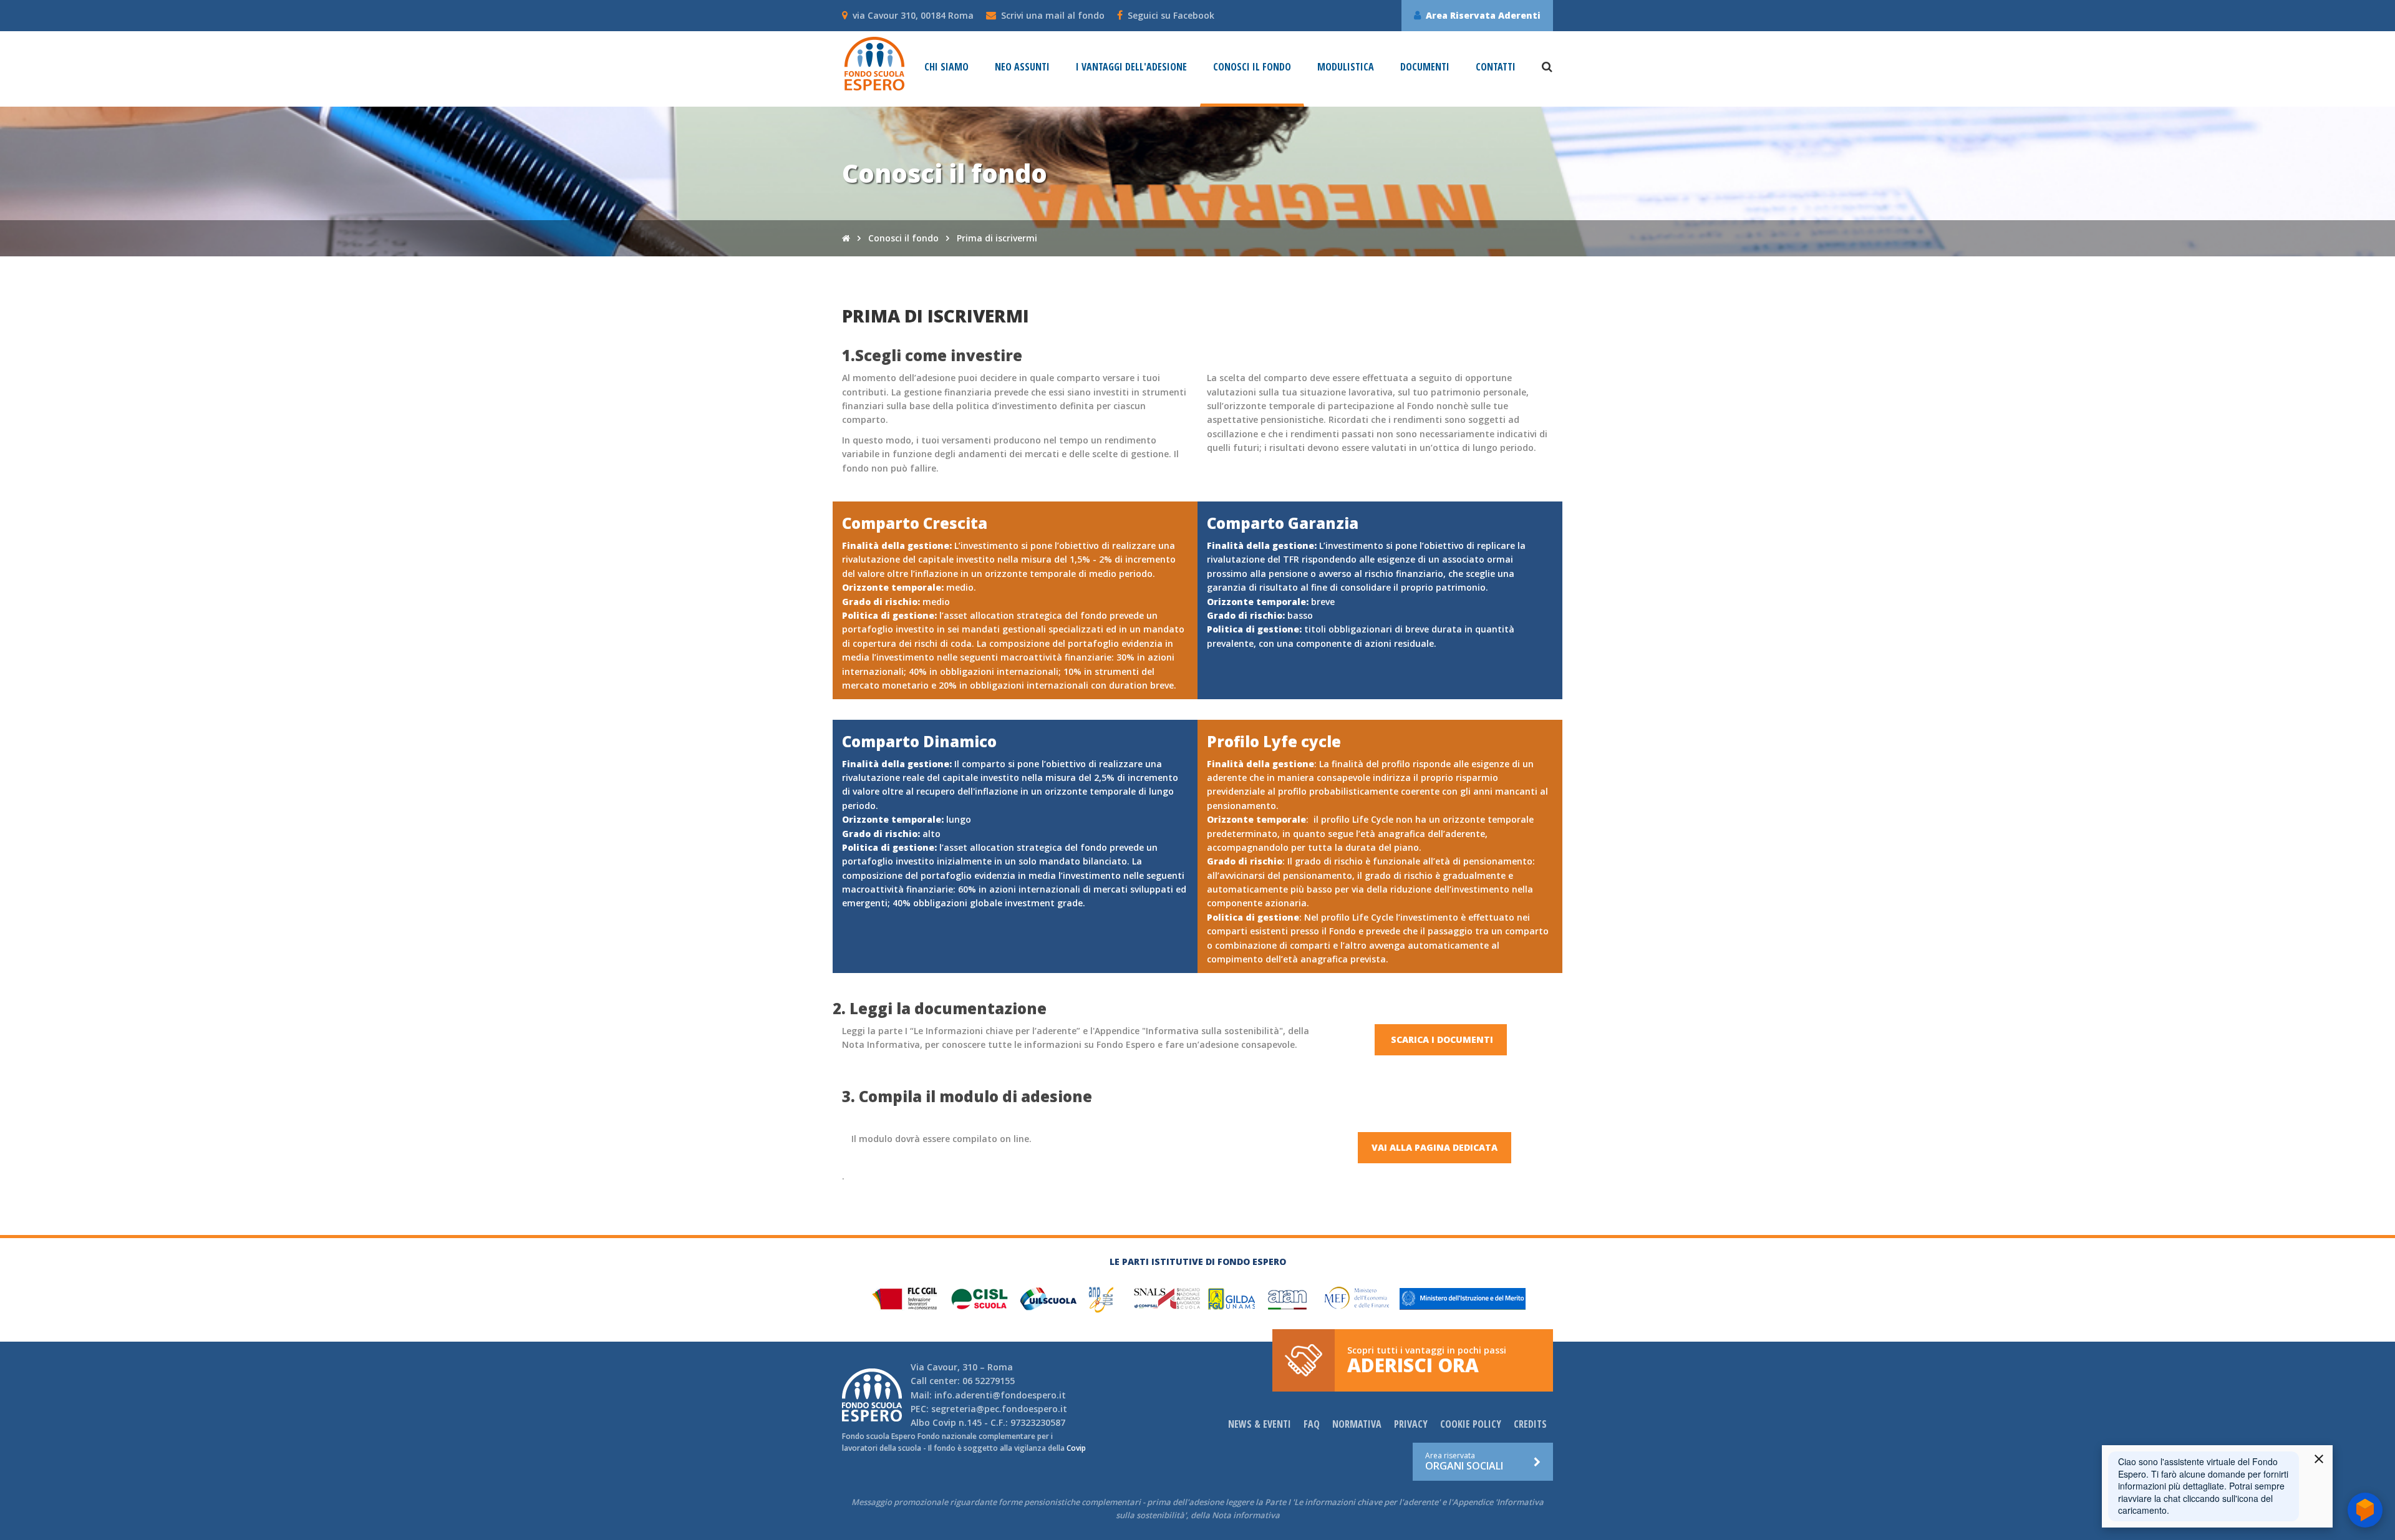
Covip (944, 1422)
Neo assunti (1022, 67)
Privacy (1411, 1424)
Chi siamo (946, 67)
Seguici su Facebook (1171, 15)
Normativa (1357, 1424)
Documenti (1425, 67)
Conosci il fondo (1252, 67)
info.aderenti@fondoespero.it (1000, 1395)
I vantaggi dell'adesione (1131, 67)
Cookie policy (1471, 1424)
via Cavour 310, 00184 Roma (913, 15)
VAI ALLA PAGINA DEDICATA (1435, 1147)
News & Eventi (1260, 1424)
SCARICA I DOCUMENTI (1441, 1039)
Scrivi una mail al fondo (1053, 15)
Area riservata (1464, 1461)
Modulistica (1346, 67)
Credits (1530, 1424)
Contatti (1496, 67)
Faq (1312, 1424)
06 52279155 (989, 1381)
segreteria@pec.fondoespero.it (999, 1409)
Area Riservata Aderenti (1483, 15)
